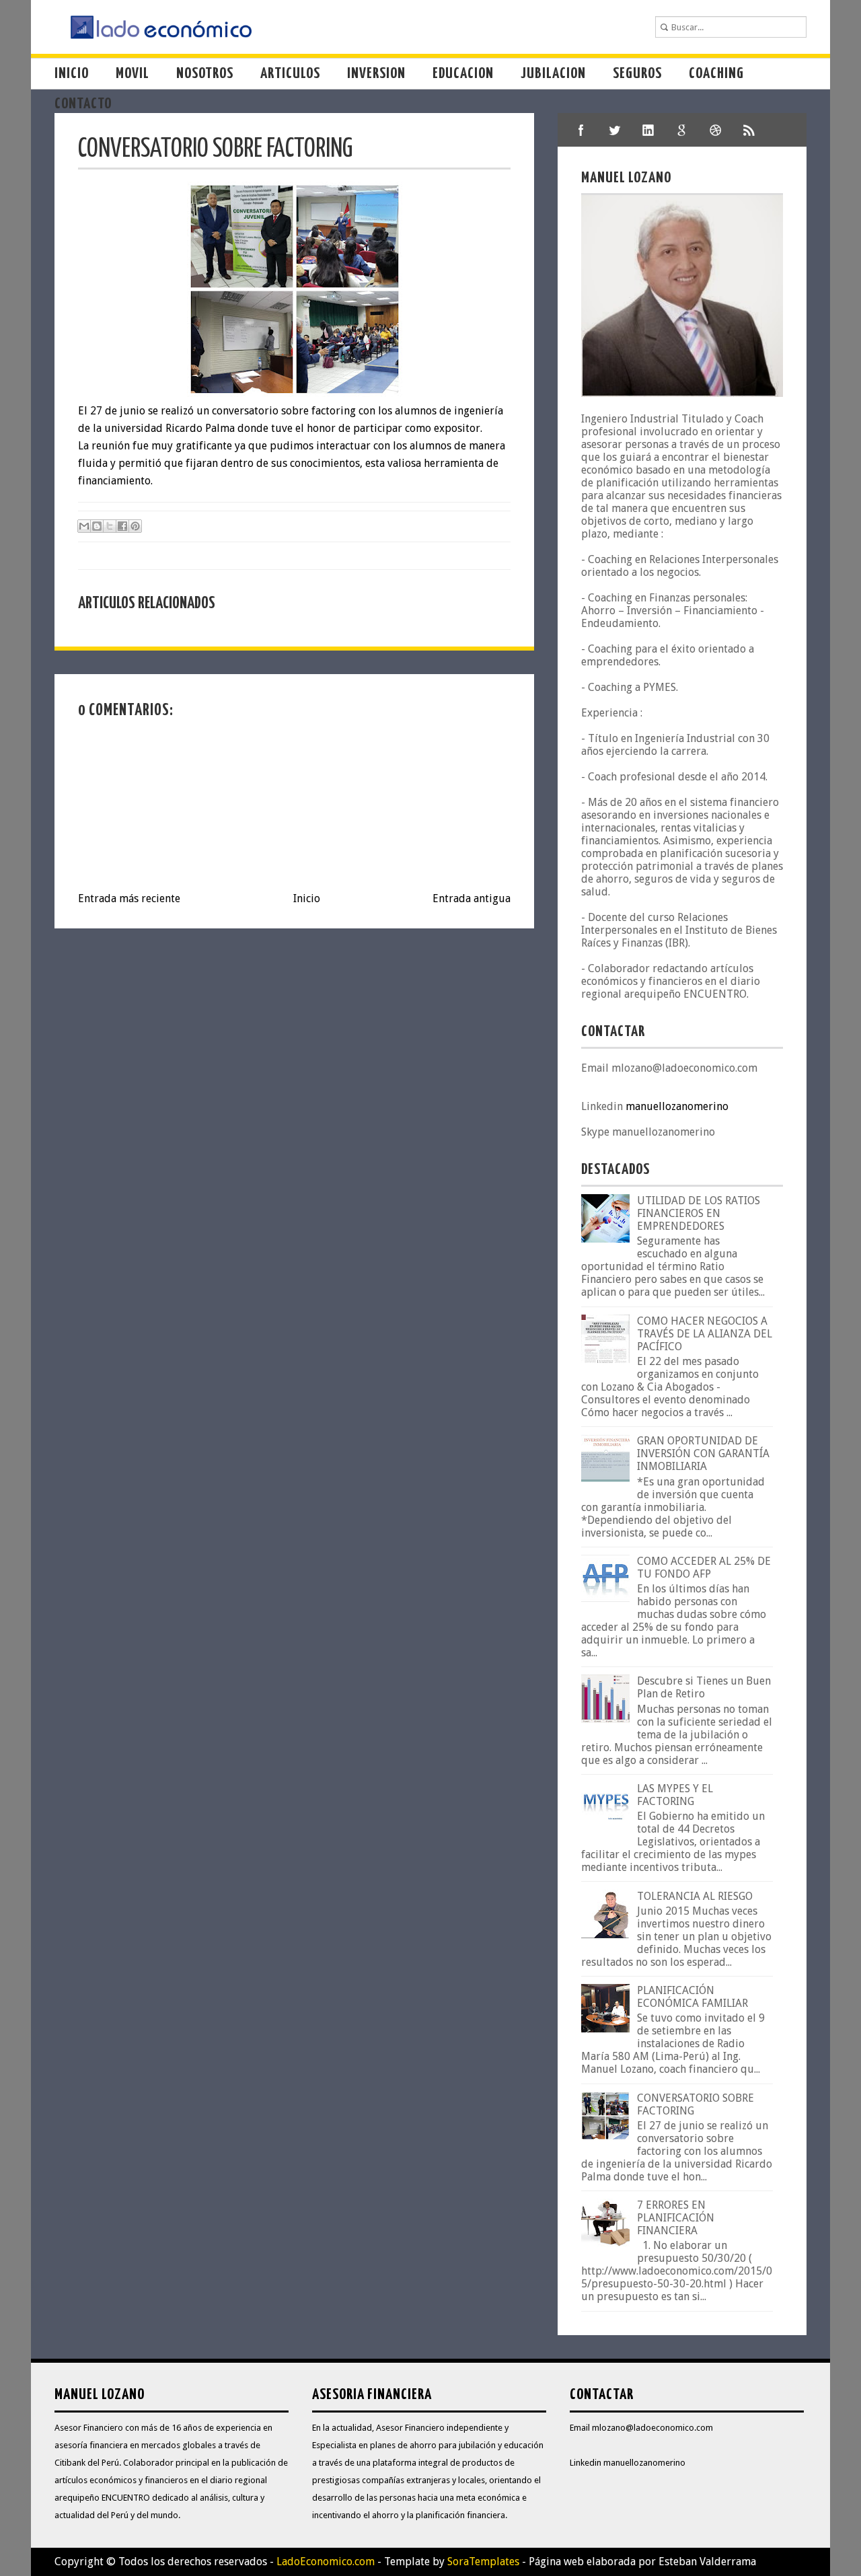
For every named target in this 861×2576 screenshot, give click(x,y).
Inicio (72, 74)
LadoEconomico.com (326, 2562)
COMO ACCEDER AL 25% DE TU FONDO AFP (704, 1568)
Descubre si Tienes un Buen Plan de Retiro (704, 1687)
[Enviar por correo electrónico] (84, 526)
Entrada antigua (472, 898)
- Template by (447, 2562)
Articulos (290, 74)
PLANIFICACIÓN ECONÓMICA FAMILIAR (692, 1997)
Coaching (716, 74)
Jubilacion (553, 74)
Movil (133, 74)
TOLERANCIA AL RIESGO (695, 1896)
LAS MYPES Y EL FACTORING (675, 1795)
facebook (581, 130)
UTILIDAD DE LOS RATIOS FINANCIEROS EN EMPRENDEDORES (699, 1213)
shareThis (749, 130)
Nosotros (205, 74)
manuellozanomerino (677, 1106)
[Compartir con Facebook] (122, 526)
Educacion (463, 74)
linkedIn (648, 130)
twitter (615, 130)
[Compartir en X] (110, 526)
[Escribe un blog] (97, 526)
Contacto (83, 104)
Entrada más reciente (129, 898)
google (682, 130)
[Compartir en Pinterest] (135, 526)
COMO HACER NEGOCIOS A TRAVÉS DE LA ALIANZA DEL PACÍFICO (705, 1334)
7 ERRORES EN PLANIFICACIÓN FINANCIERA (676, 2218)
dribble (716, 130)
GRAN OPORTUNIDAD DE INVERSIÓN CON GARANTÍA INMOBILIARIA (703, 1453)
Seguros (637, 74)
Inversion (376, 74)
